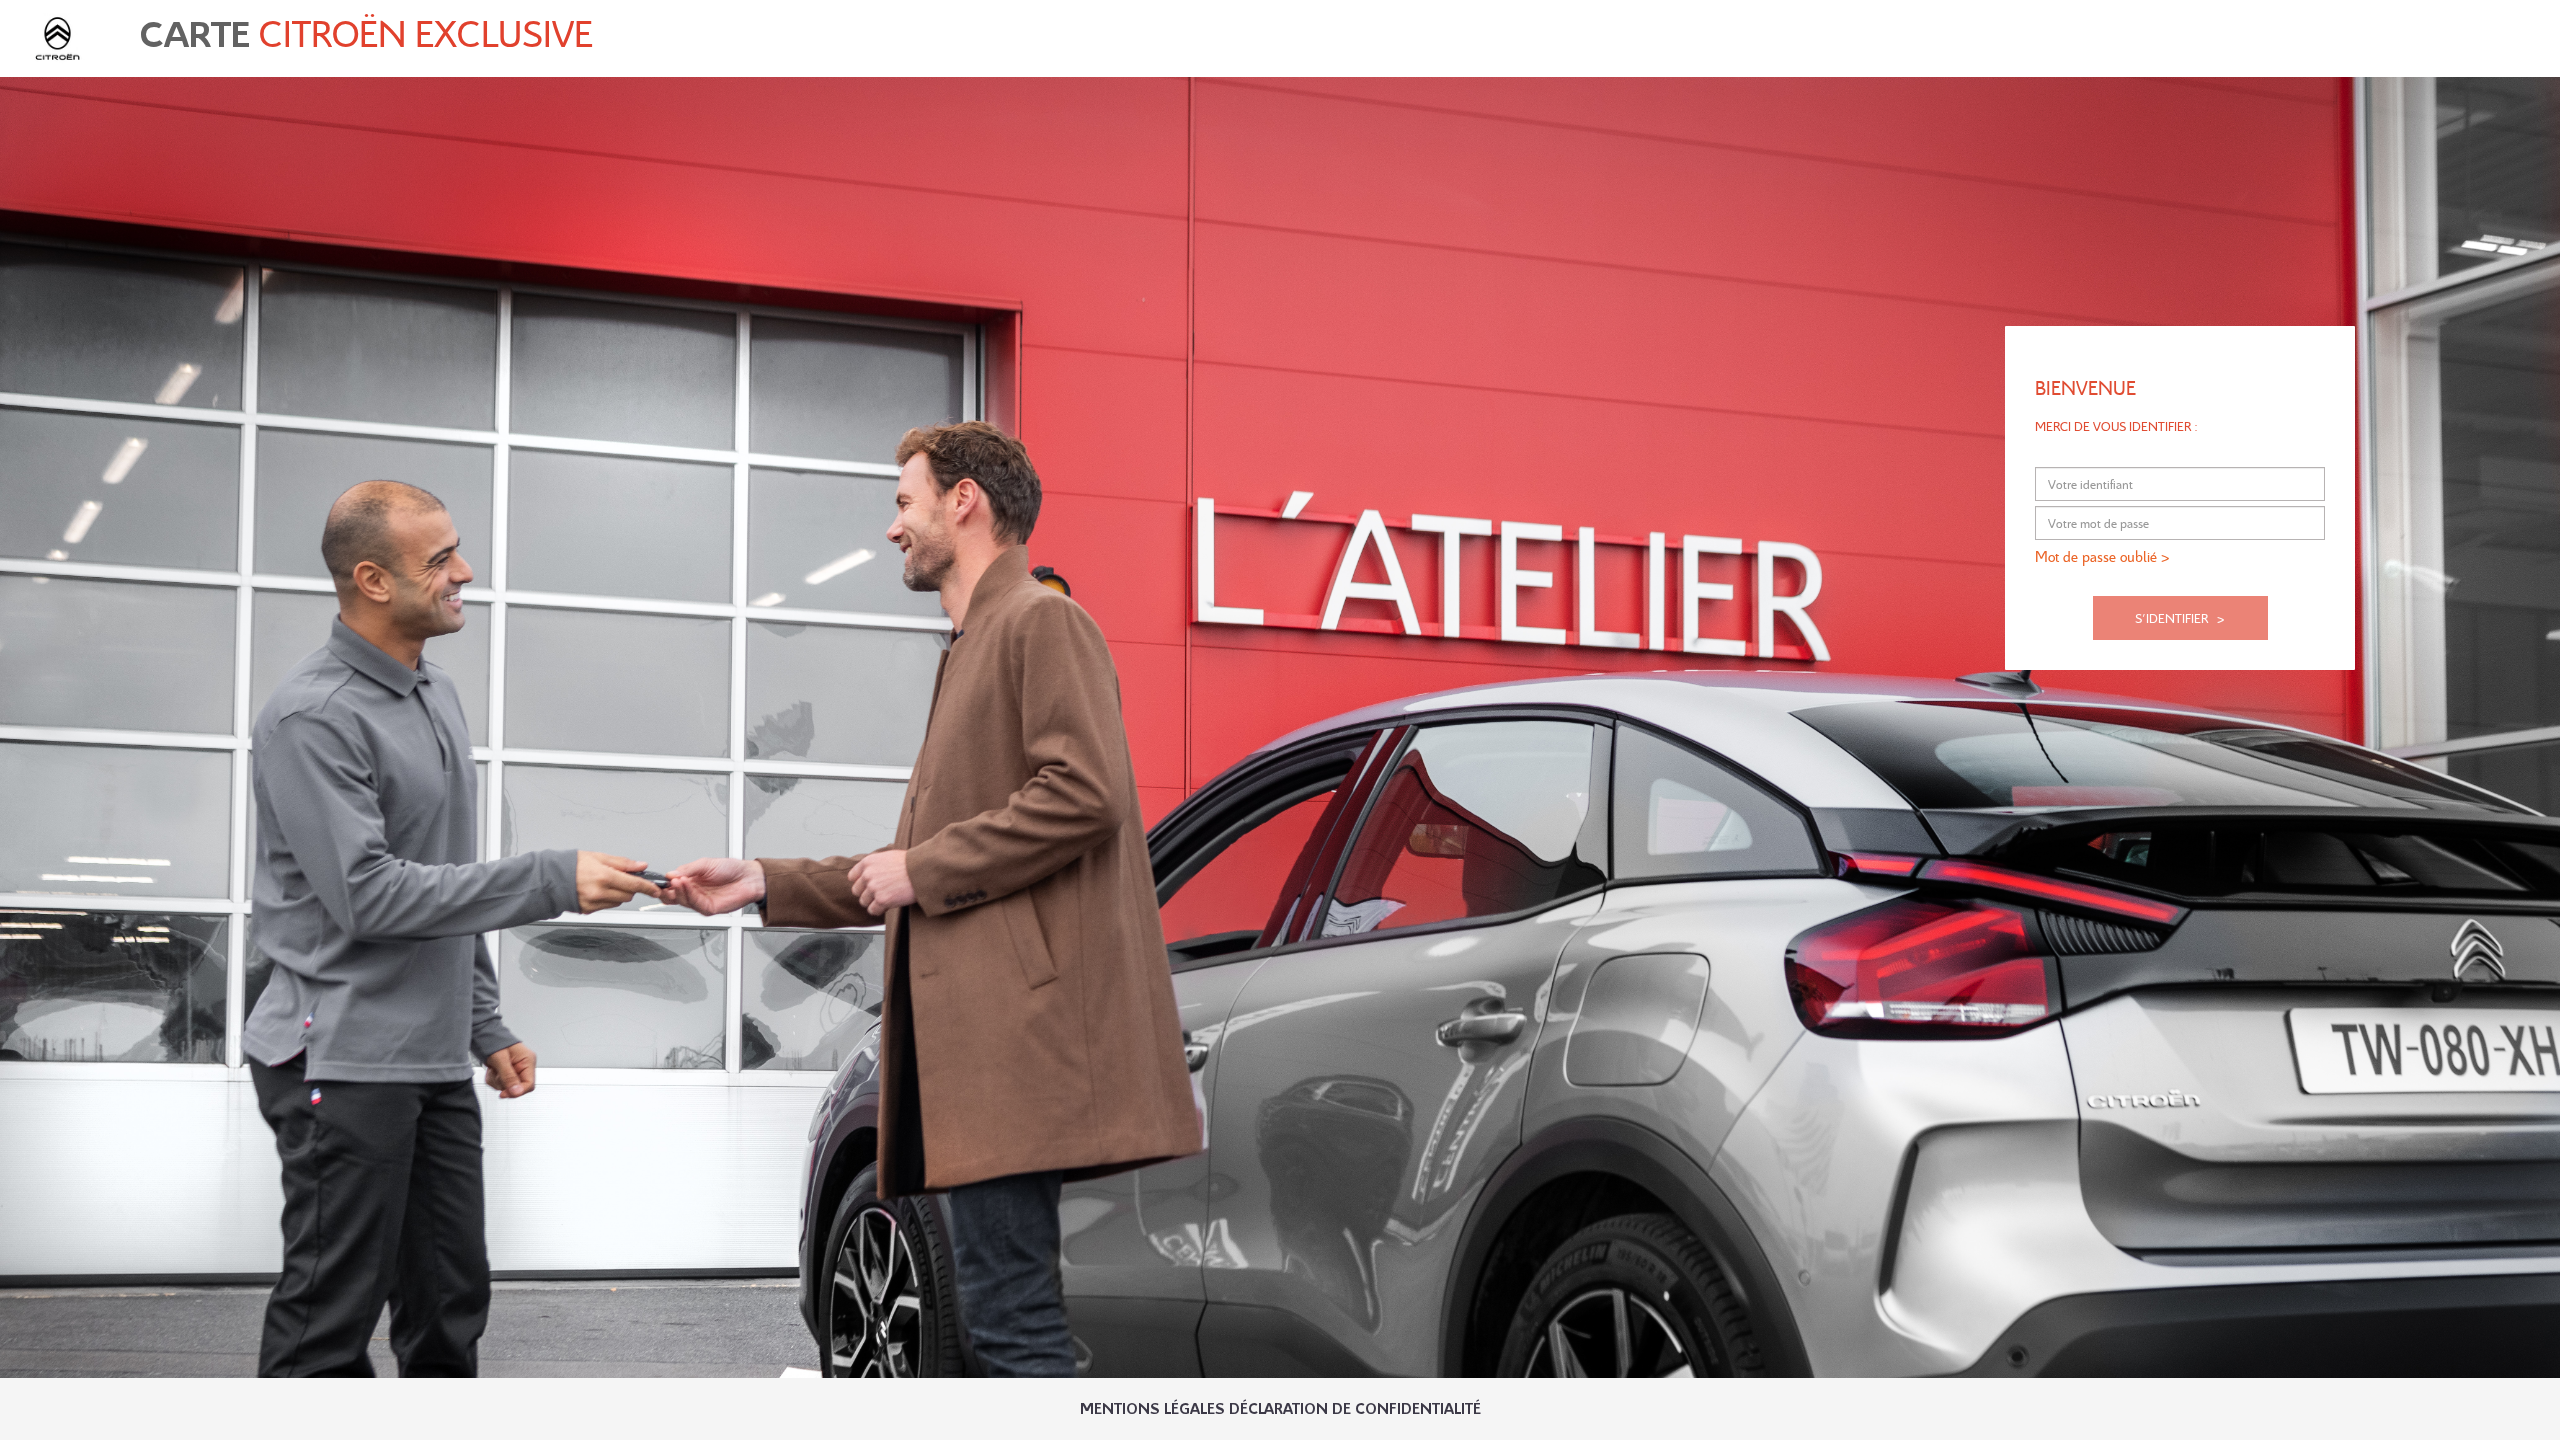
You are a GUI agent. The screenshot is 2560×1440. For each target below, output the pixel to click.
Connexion (2502, 33)
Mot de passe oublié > (2102, 556)
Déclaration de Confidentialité (1355, 1410)
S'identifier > (2180, 618)
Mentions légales (1152, 1410)
